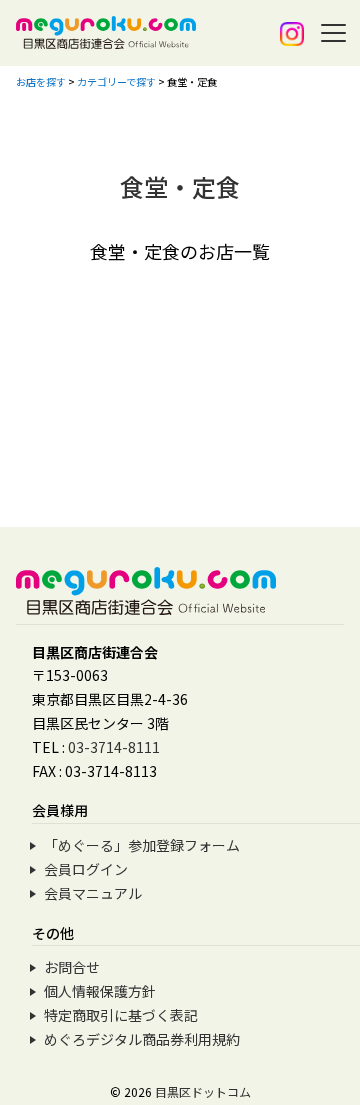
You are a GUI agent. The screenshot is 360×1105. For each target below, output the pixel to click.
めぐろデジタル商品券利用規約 (142, 1039)
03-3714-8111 (114, 747)
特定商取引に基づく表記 (121, 1015)
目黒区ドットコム (203, 1091)
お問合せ (72, 967)
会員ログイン (86, 869)
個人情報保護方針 (100, 991)
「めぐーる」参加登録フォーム (142, 845)
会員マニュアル (93, 893)
